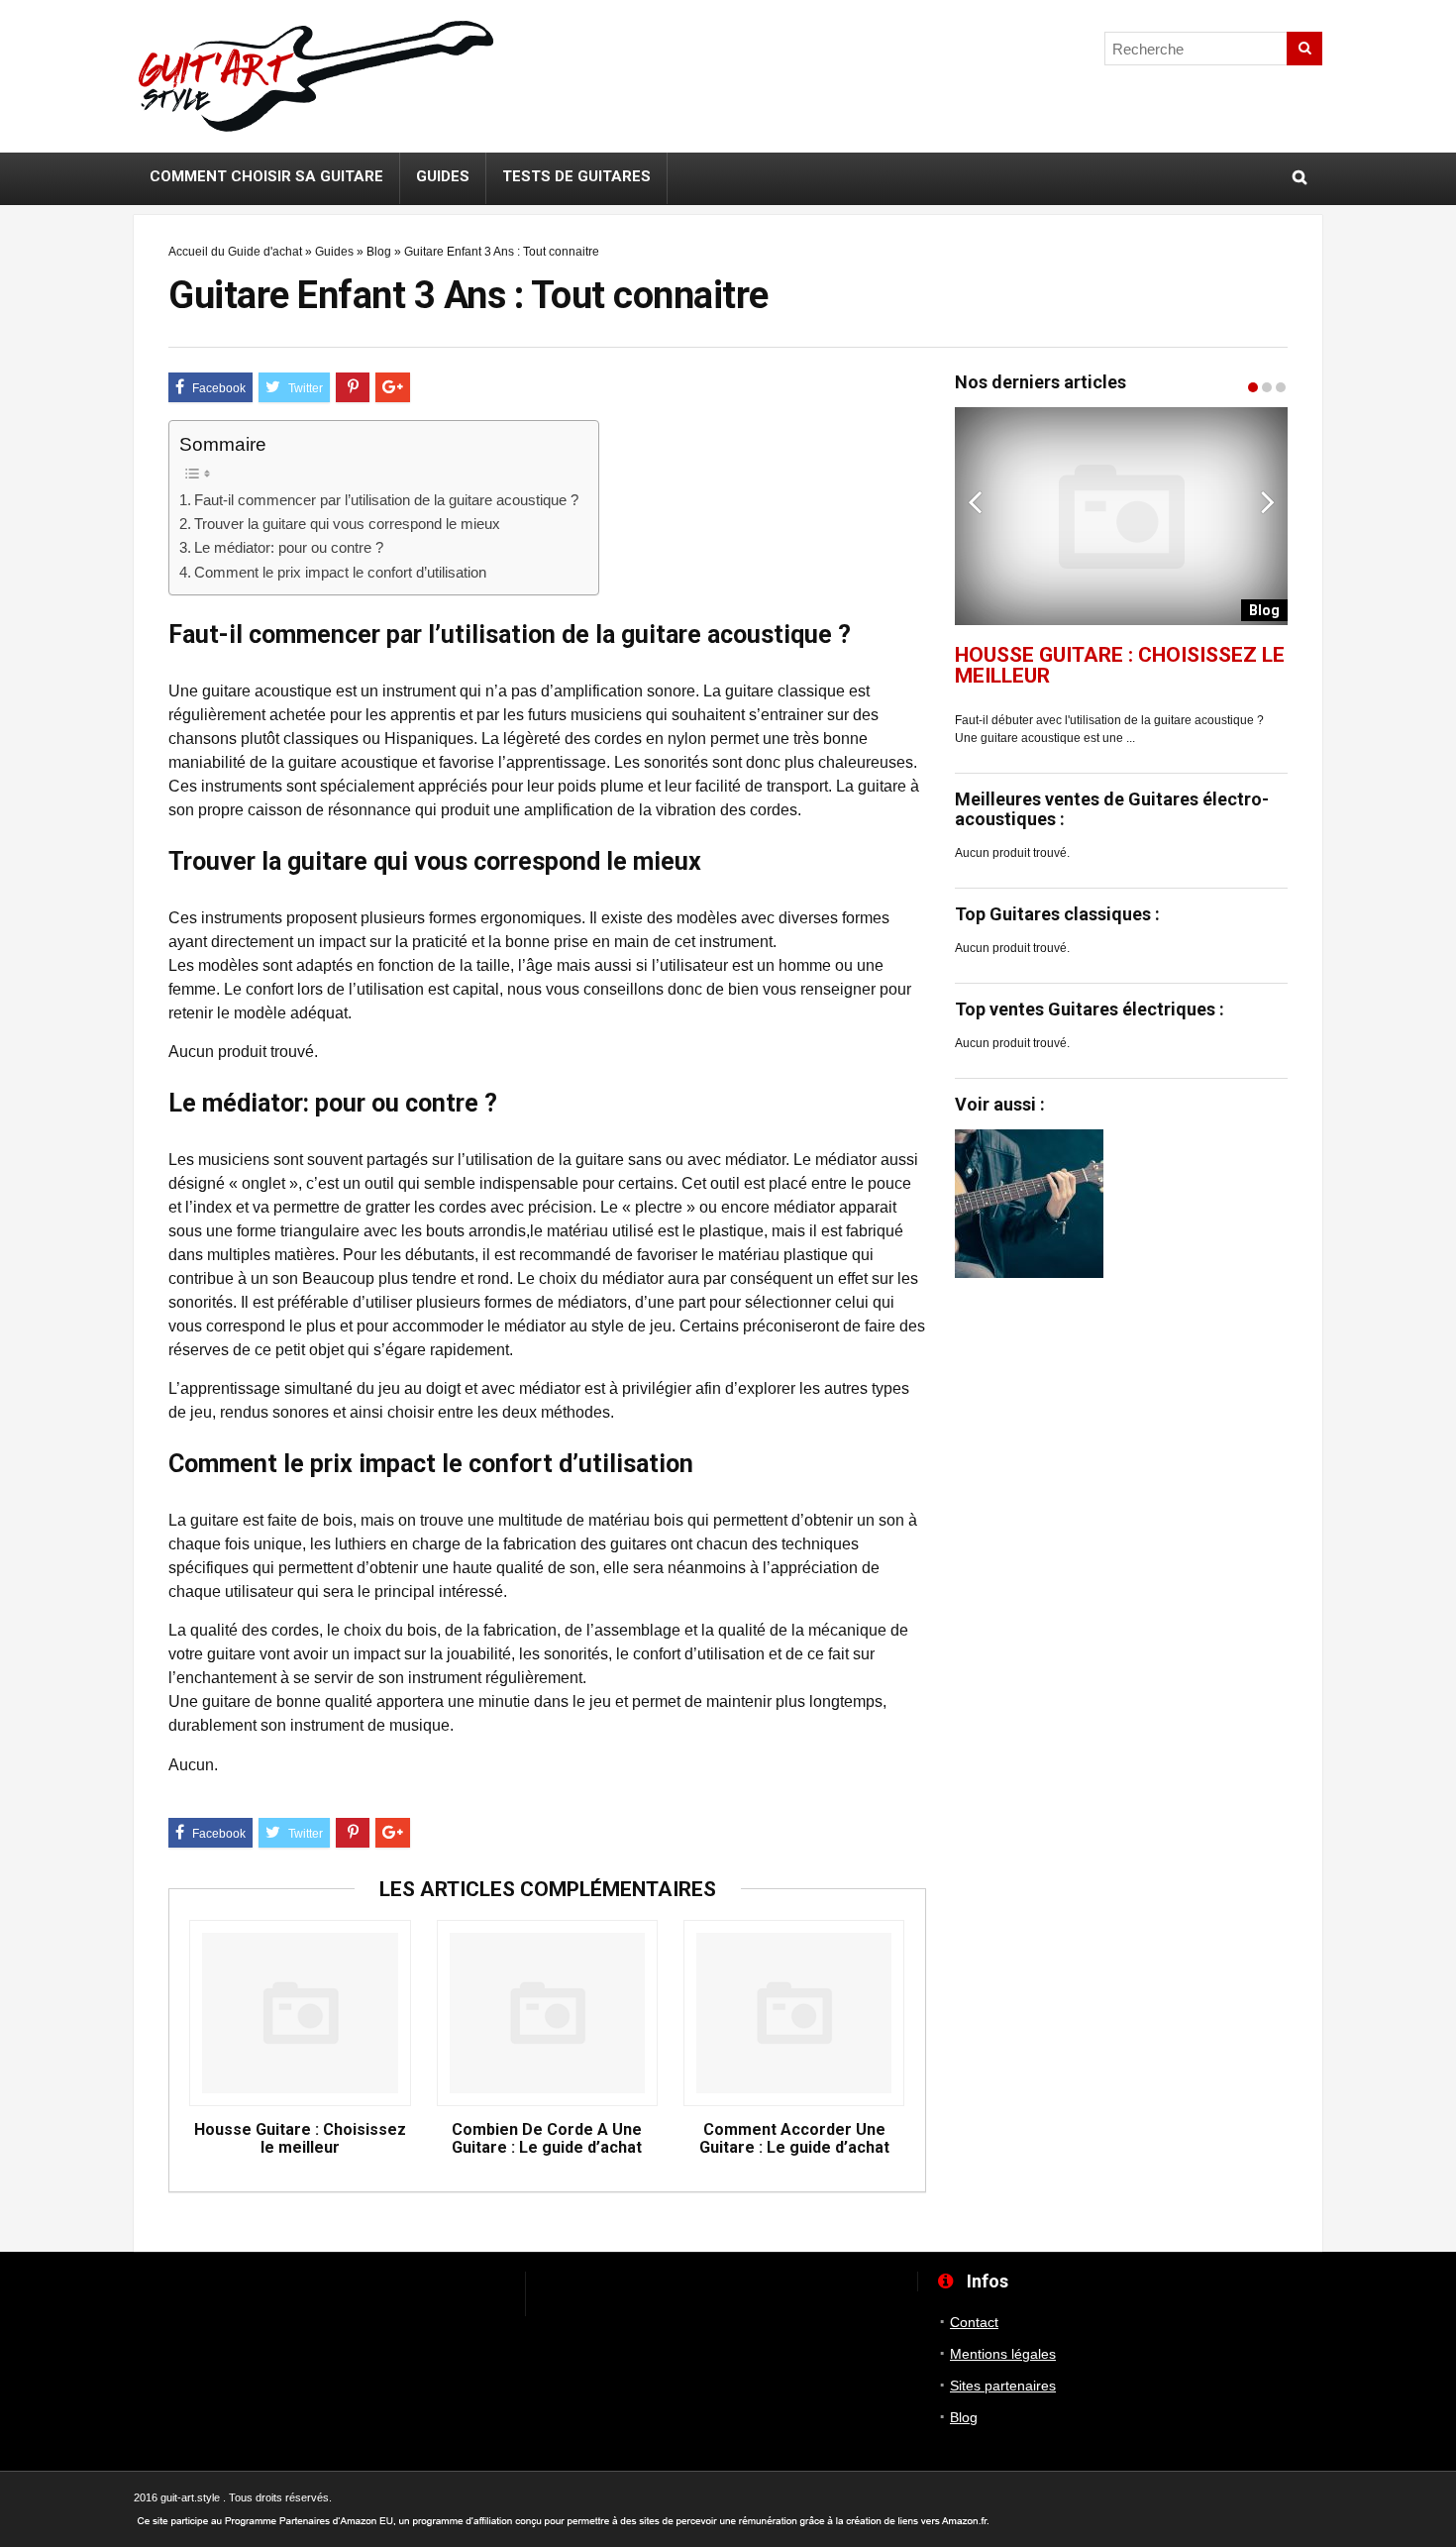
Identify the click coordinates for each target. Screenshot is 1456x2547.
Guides (443, 176)
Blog (379, 252)
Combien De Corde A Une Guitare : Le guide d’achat (547, 2139)
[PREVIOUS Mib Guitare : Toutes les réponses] (20, 1224)
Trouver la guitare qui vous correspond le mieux (347, 524)
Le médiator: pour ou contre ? (289, 547)
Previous (975, 501)
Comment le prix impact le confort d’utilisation (340, 572)
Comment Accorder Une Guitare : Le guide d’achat (794, 2139)
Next (1268, 501)
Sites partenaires (1003, 2386)
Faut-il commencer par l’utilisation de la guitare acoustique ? (386, 500)
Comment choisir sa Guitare (266, 176)
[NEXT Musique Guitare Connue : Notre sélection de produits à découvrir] (1436, 1224)
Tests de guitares (576, 176)
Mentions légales (1003, 2354)
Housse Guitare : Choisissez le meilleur (300, 2139)
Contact (974, 2322)
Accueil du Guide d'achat (235, 252)
